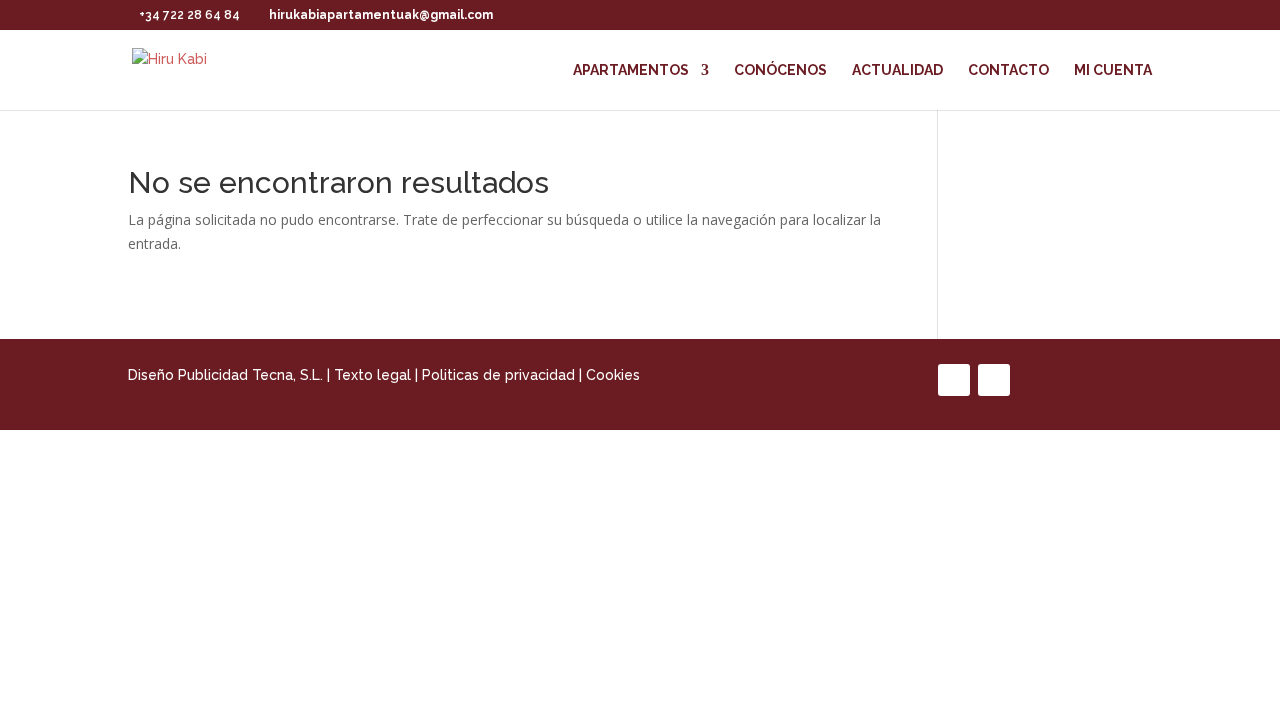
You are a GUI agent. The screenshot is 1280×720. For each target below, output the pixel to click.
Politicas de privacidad (498, 375)
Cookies (613, 375)
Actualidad (897, 70)
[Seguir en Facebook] (954, 380)
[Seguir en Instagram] (994, 380)
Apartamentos (631, 70)
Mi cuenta (1113, 70)
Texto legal (372, 375)
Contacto (1008, 70)
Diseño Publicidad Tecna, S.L (224, 375)
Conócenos (780, 70)
